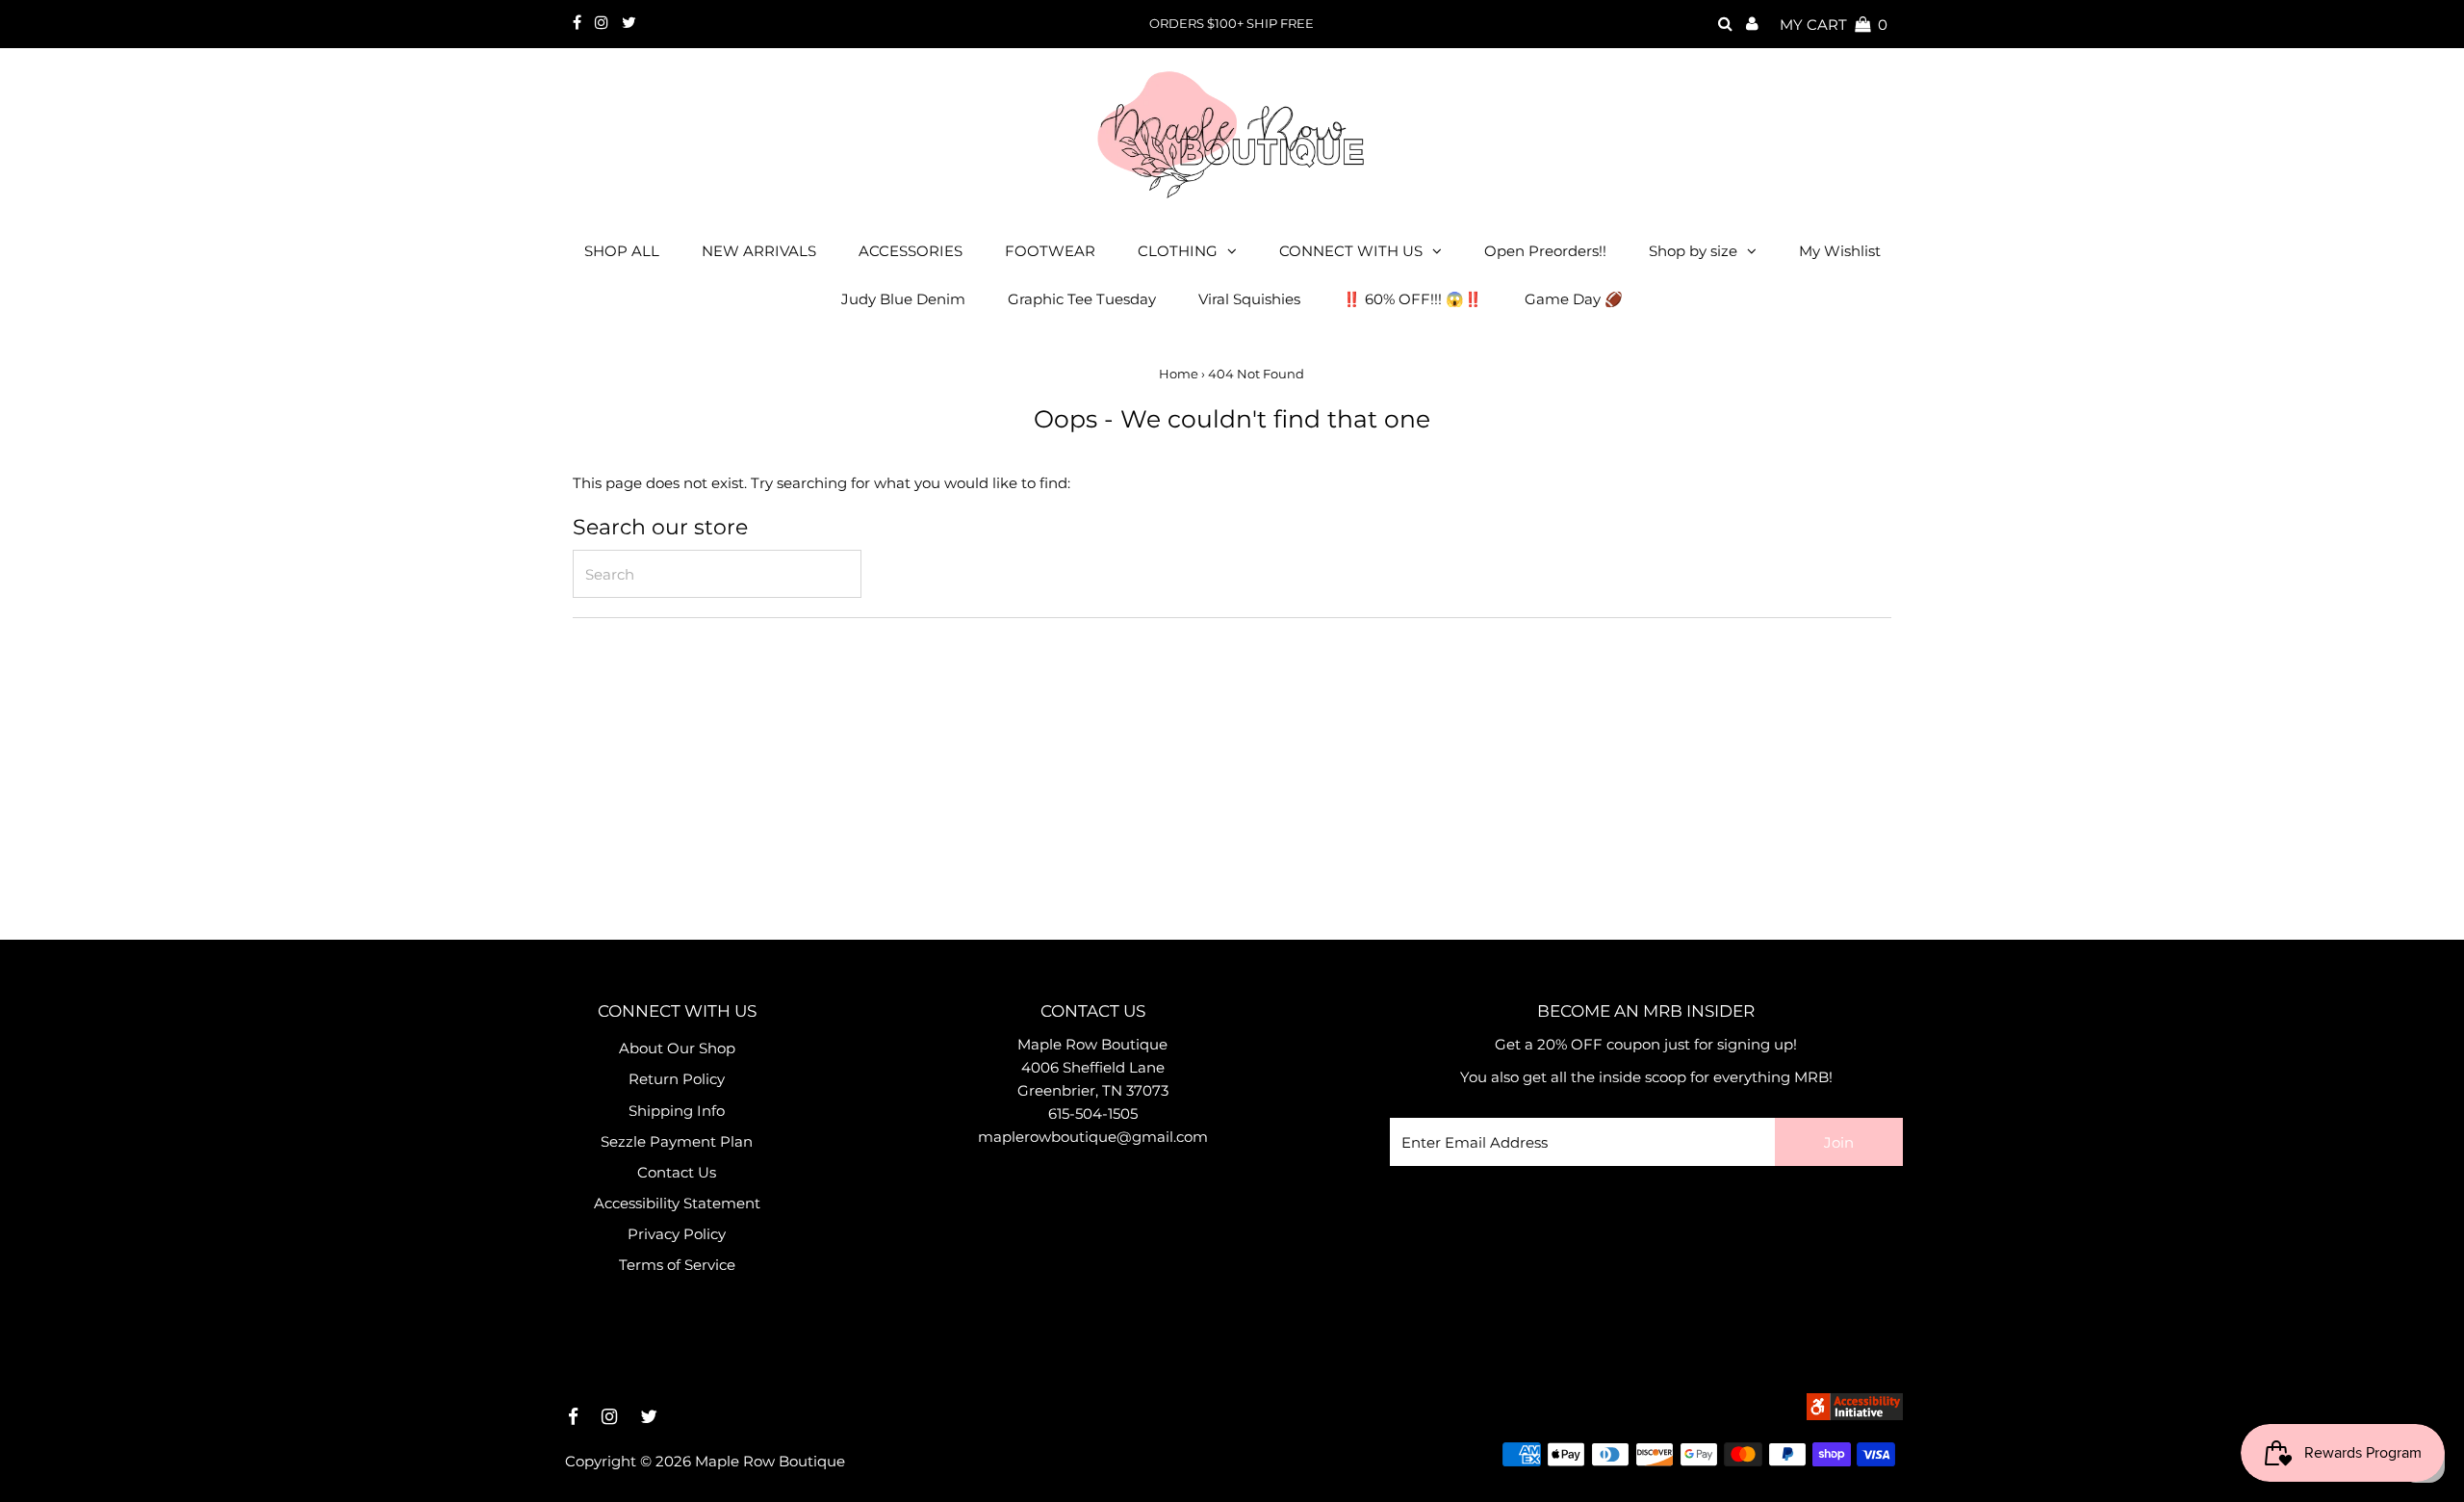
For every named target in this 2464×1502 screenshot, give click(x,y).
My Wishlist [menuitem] (1840, 251)
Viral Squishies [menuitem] (1249, 299)
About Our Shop (677, 1048)
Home (1179, 374)
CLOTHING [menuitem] (1178, 251)
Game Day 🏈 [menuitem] (1574, 299)
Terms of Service (677, 1265)
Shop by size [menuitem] (1693, 251)
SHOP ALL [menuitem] (622, 251)
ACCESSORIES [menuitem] (911, 251)
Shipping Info (677, 1111)
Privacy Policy (677, 1234)
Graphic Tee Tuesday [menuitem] (1082, 299)
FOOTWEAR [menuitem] (1050, 251)
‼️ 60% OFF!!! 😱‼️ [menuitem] (1412, 299)
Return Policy (677, 1079)
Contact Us (677, 1172)
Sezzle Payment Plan (677, 1141)
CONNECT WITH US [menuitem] (1351, 251)
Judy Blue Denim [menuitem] (903, 299)
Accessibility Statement (677, 1203)
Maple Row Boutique (770, 1461)
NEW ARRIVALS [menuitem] (759, 251)
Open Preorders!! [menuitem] (1545, 251)
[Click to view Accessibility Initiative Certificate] (1855, 1415)
